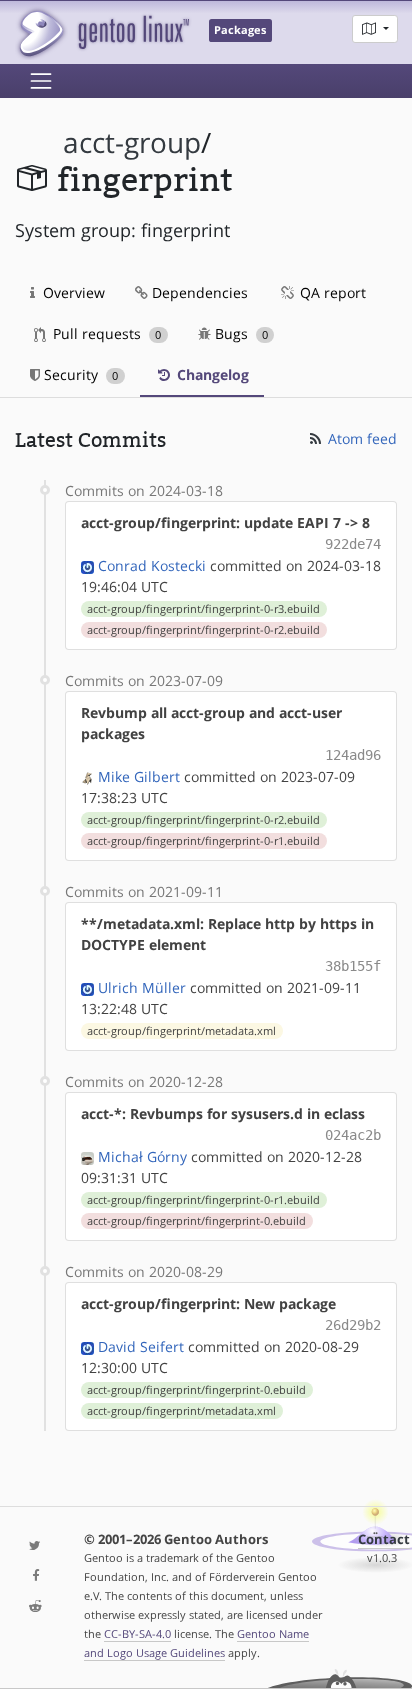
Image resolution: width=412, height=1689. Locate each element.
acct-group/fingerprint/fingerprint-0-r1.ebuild (203, 841)
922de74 (353, 544)
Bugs (239, 333)
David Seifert (141, 1346)
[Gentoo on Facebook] (34, 1576)
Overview (72, 292)
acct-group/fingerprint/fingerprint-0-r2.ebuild (203, 630)
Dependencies (198, 292)
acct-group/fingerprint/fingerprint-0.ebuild (196, 1221)
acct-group (132, 142)
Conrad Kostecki (152, 565)
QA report (331, 292)
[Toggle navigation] (41, 81)
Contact (384, 1539)
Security (79, 374)
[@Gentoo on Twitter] (34, 1546)
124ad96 (353, 755)
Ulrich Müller (142, 987)
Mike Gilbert (139, 776)
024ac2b (353, 1135)
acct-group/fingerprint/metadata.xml (181, 1031)
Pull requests (105, 333)
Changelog (211, 374)
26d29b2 (353, 1325)
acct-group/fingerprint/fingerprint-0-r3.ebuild (203, 609)
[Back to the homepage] (102, 32)
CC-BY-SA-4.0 (137, 1633)
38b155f (353, 966)
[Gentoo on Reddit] (34, 1607)
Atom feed (360, 438)
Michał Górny (142, 1156)
